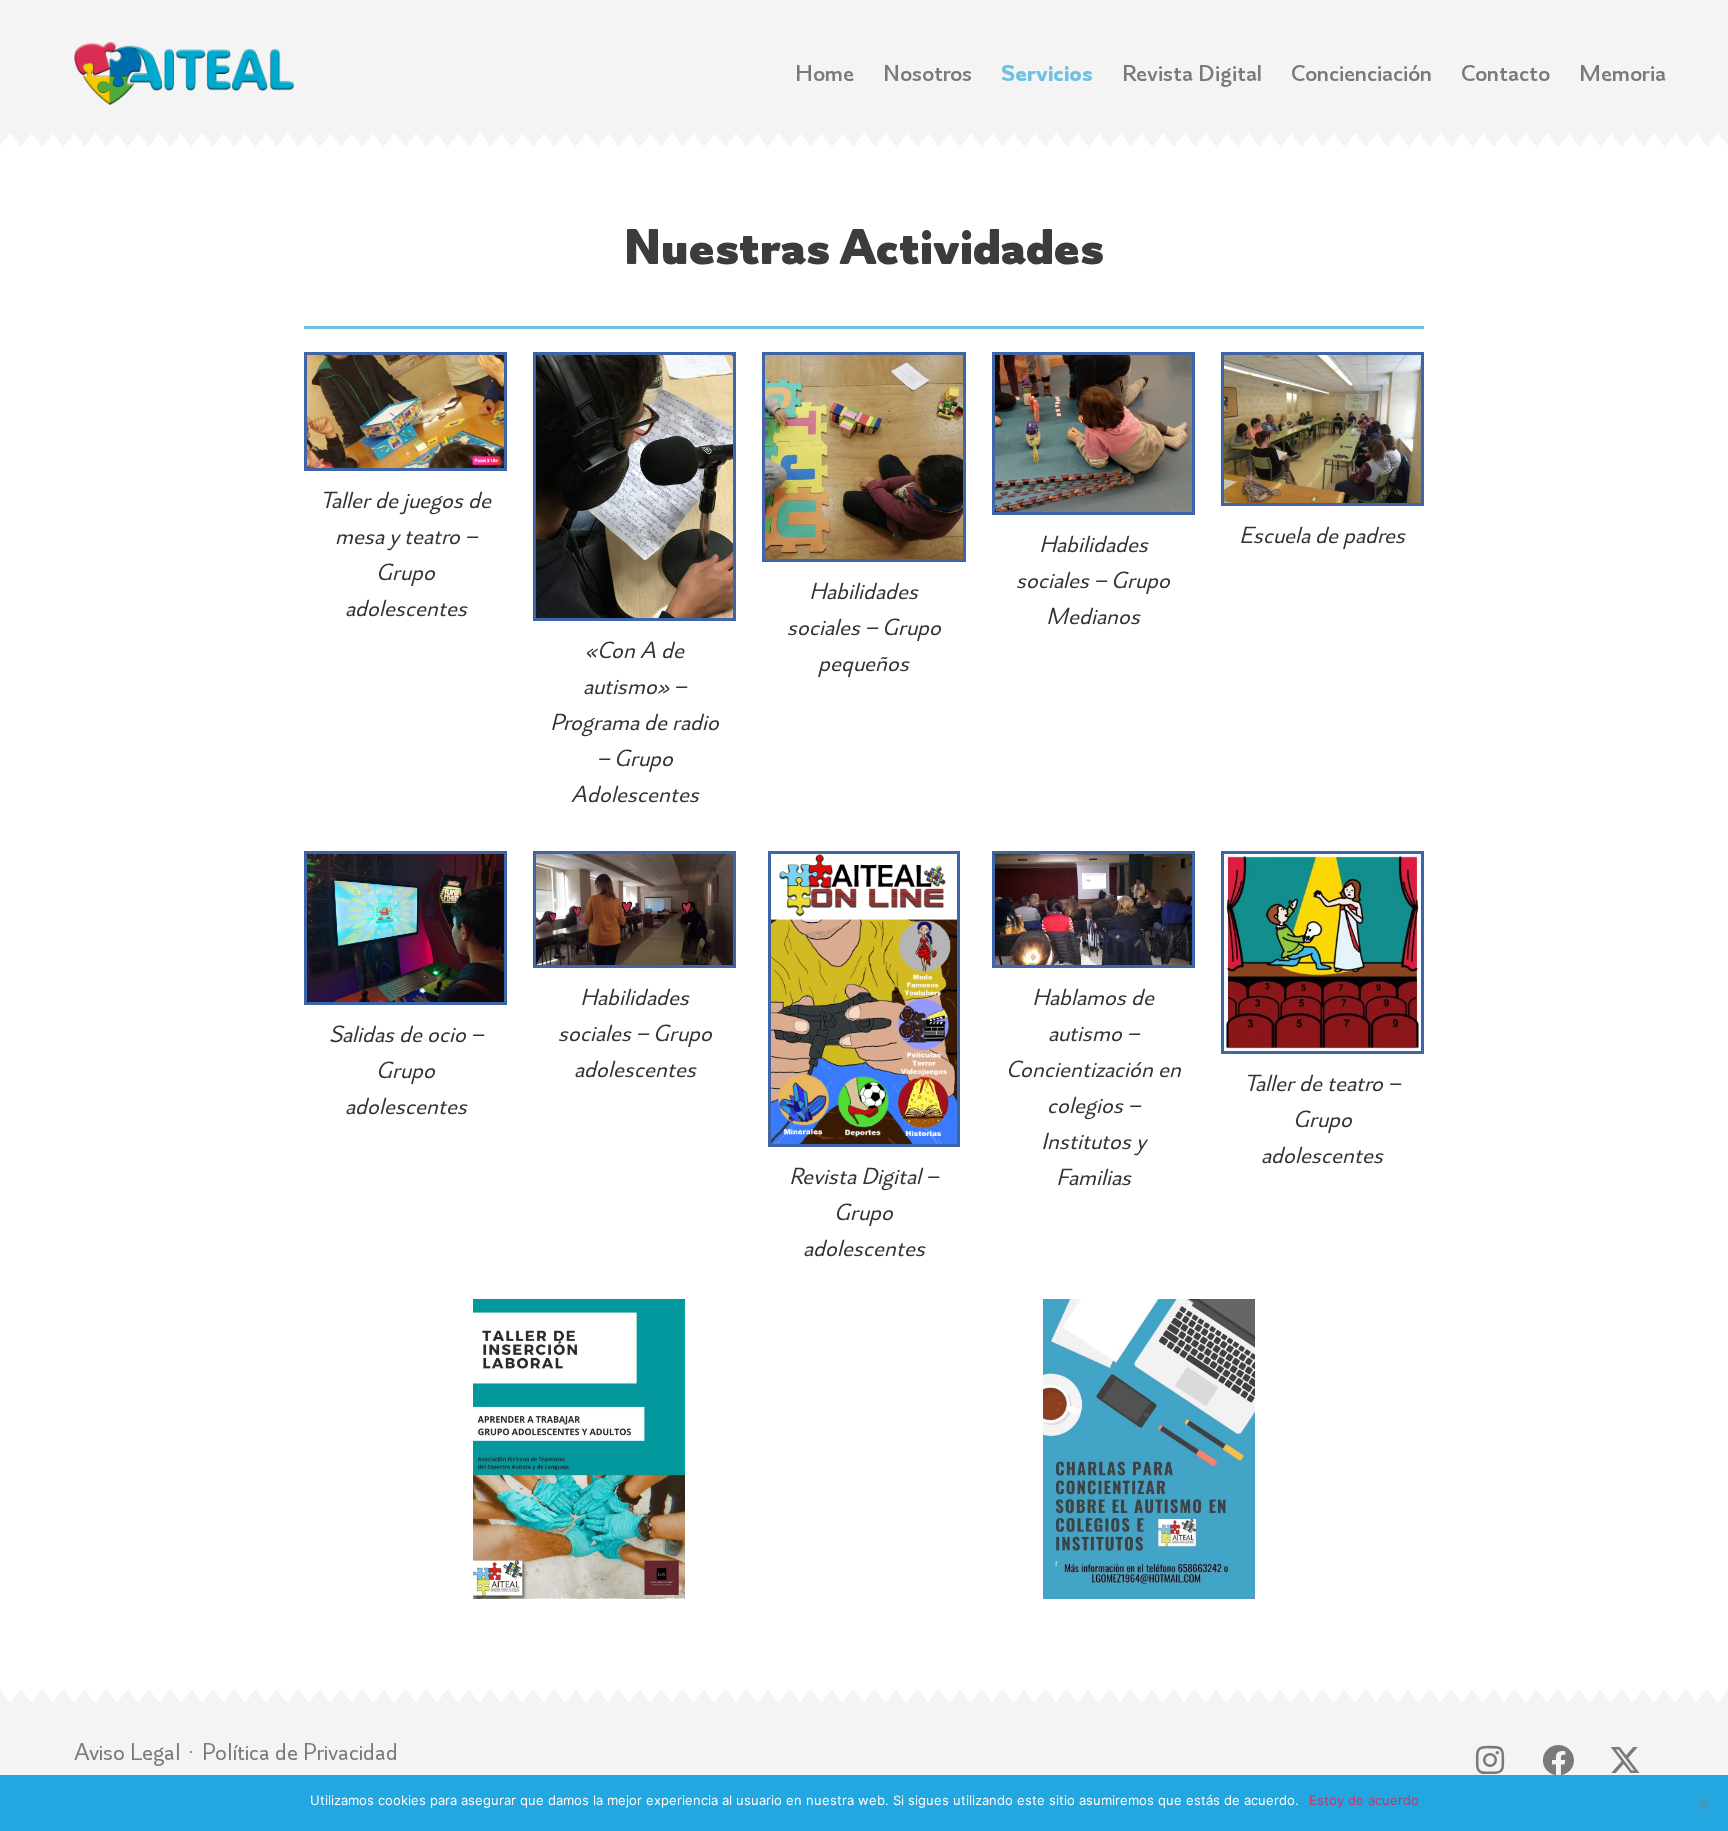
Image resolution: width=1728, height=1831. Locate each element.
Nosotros (927, 73)
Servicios (1047, 73)
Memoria (1622, 73)
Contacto (1505, 73)
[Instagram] (1490, 1760)
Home (824, 73)
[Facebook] (1558, 1760)
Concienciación (1361, 73)
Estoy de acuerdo (1364, 1800)
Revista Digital (1192, 73)
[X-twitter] (1625, 1760)
